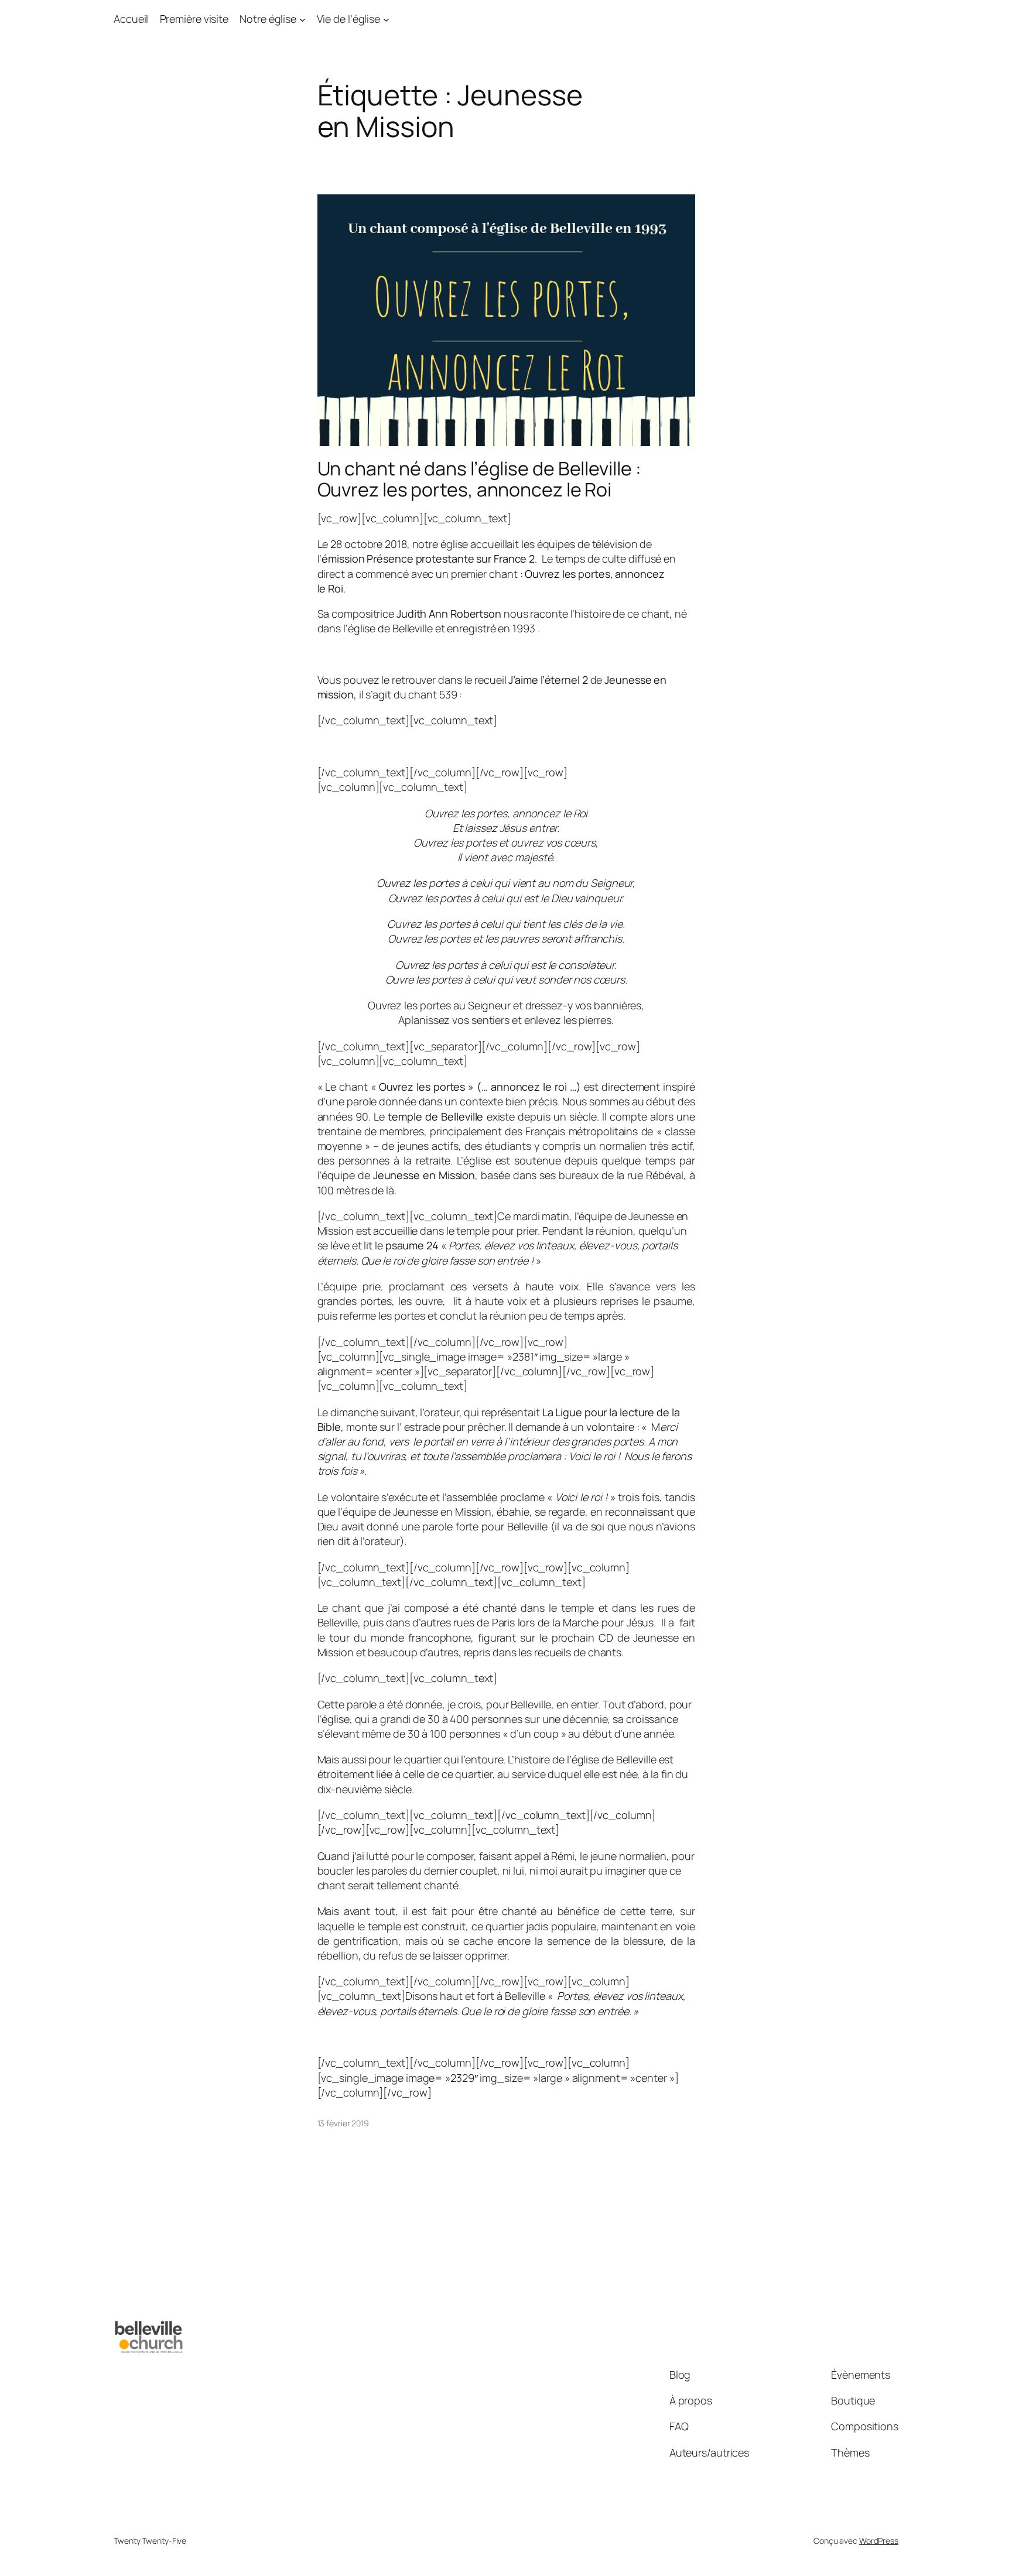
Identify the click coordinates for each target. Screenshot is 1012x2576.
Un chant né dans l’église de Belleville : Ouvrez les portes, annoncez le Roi (479, 479)
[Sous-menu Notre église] (302, 19)
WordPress (879, 2541)
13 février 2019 (343, 2123)
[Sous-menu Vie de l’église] (386, 19)
